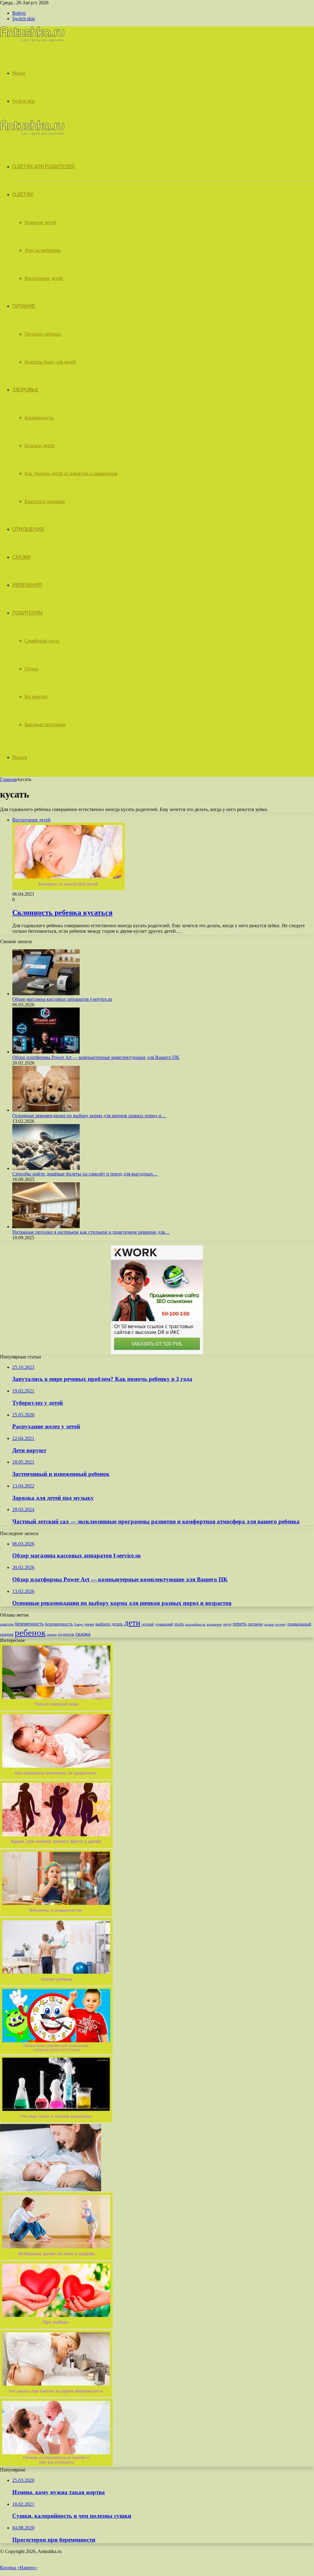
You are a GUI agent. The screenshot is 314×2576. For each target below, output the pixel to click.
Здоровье (25, 390)
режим (52, 1634)
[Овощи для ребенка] (56, 2396)
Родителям (27, 613)
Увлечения (27, 585)
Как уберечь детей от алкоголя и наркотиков (71, 473)
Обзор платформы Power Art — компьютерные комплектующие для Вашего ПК (96, 1057)
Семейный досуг (42, 641)
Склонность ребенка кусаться (62, 913)
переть (240, 1624)
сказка (83, 1634)
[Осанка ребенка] (56, 1984)
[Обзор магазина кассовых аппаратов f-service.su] (46, 994)
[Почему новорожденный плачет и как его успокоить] (56, 2464)
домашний (164, 1624)
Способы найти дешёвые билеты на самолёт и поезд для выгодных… (85, 1174)
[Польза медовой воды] (56, 1709)
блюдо (79, 1624)
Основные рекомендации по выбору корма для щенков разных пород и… (89, 1116)
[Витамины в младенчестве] (56, 1915)
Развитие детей (40, 222)
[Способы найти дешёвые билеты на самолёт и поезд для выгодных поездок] (46, 1168)
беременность (29, 1624)
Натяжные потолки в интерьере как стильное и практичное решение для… (91, 1232)
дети (132, 1623)
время (89, 1624)
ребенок (30, 1633)
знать (179, 1624)
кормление (214, 1624)
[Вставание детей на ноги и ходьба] (56, 2258)
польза (269, 1624)
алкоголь (7, 1624)
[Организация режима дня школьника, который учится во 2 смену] (56, 2052)
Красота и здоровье (45, 501)
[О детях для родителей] (32, 40)
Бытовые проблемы (45, 724)
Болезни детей (40, 446)
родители (66, 1634)
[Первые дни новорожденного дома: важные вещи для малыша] (51, 2190)
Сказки (21, 557)
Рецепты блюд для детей (50, 362)
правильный (299, 1624)
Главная (8, 779)
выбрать (103, 1624)
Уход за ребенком (42, 250)
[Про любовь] (56, 2327)
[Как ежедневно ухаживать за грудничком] (56, 1778)
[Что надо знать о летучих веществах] (56, 2121)
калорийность (195, 1624)
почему (281, 1624)
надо (227, 1624)
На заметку (36, 697)
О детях (23, 194)
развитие (7, 1634)
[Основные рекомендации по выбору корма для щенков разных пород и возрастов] (46, 1110)
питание (255, 1624)
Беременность (39, 418)
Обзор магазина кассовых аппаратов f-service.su (62, 999)
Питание (24, 306)
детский (148, 1624)
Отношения (28, 529)
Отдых (32, 669)
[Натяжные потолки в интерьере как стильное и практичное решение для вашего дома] (46, 1227)
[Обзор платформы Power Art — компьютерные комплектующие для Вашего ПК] (46, 1052)
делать (117, 1624)
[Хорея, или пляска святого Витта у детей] (56, 1846)
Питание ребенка (43, 334)
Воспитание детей (44, 278)
